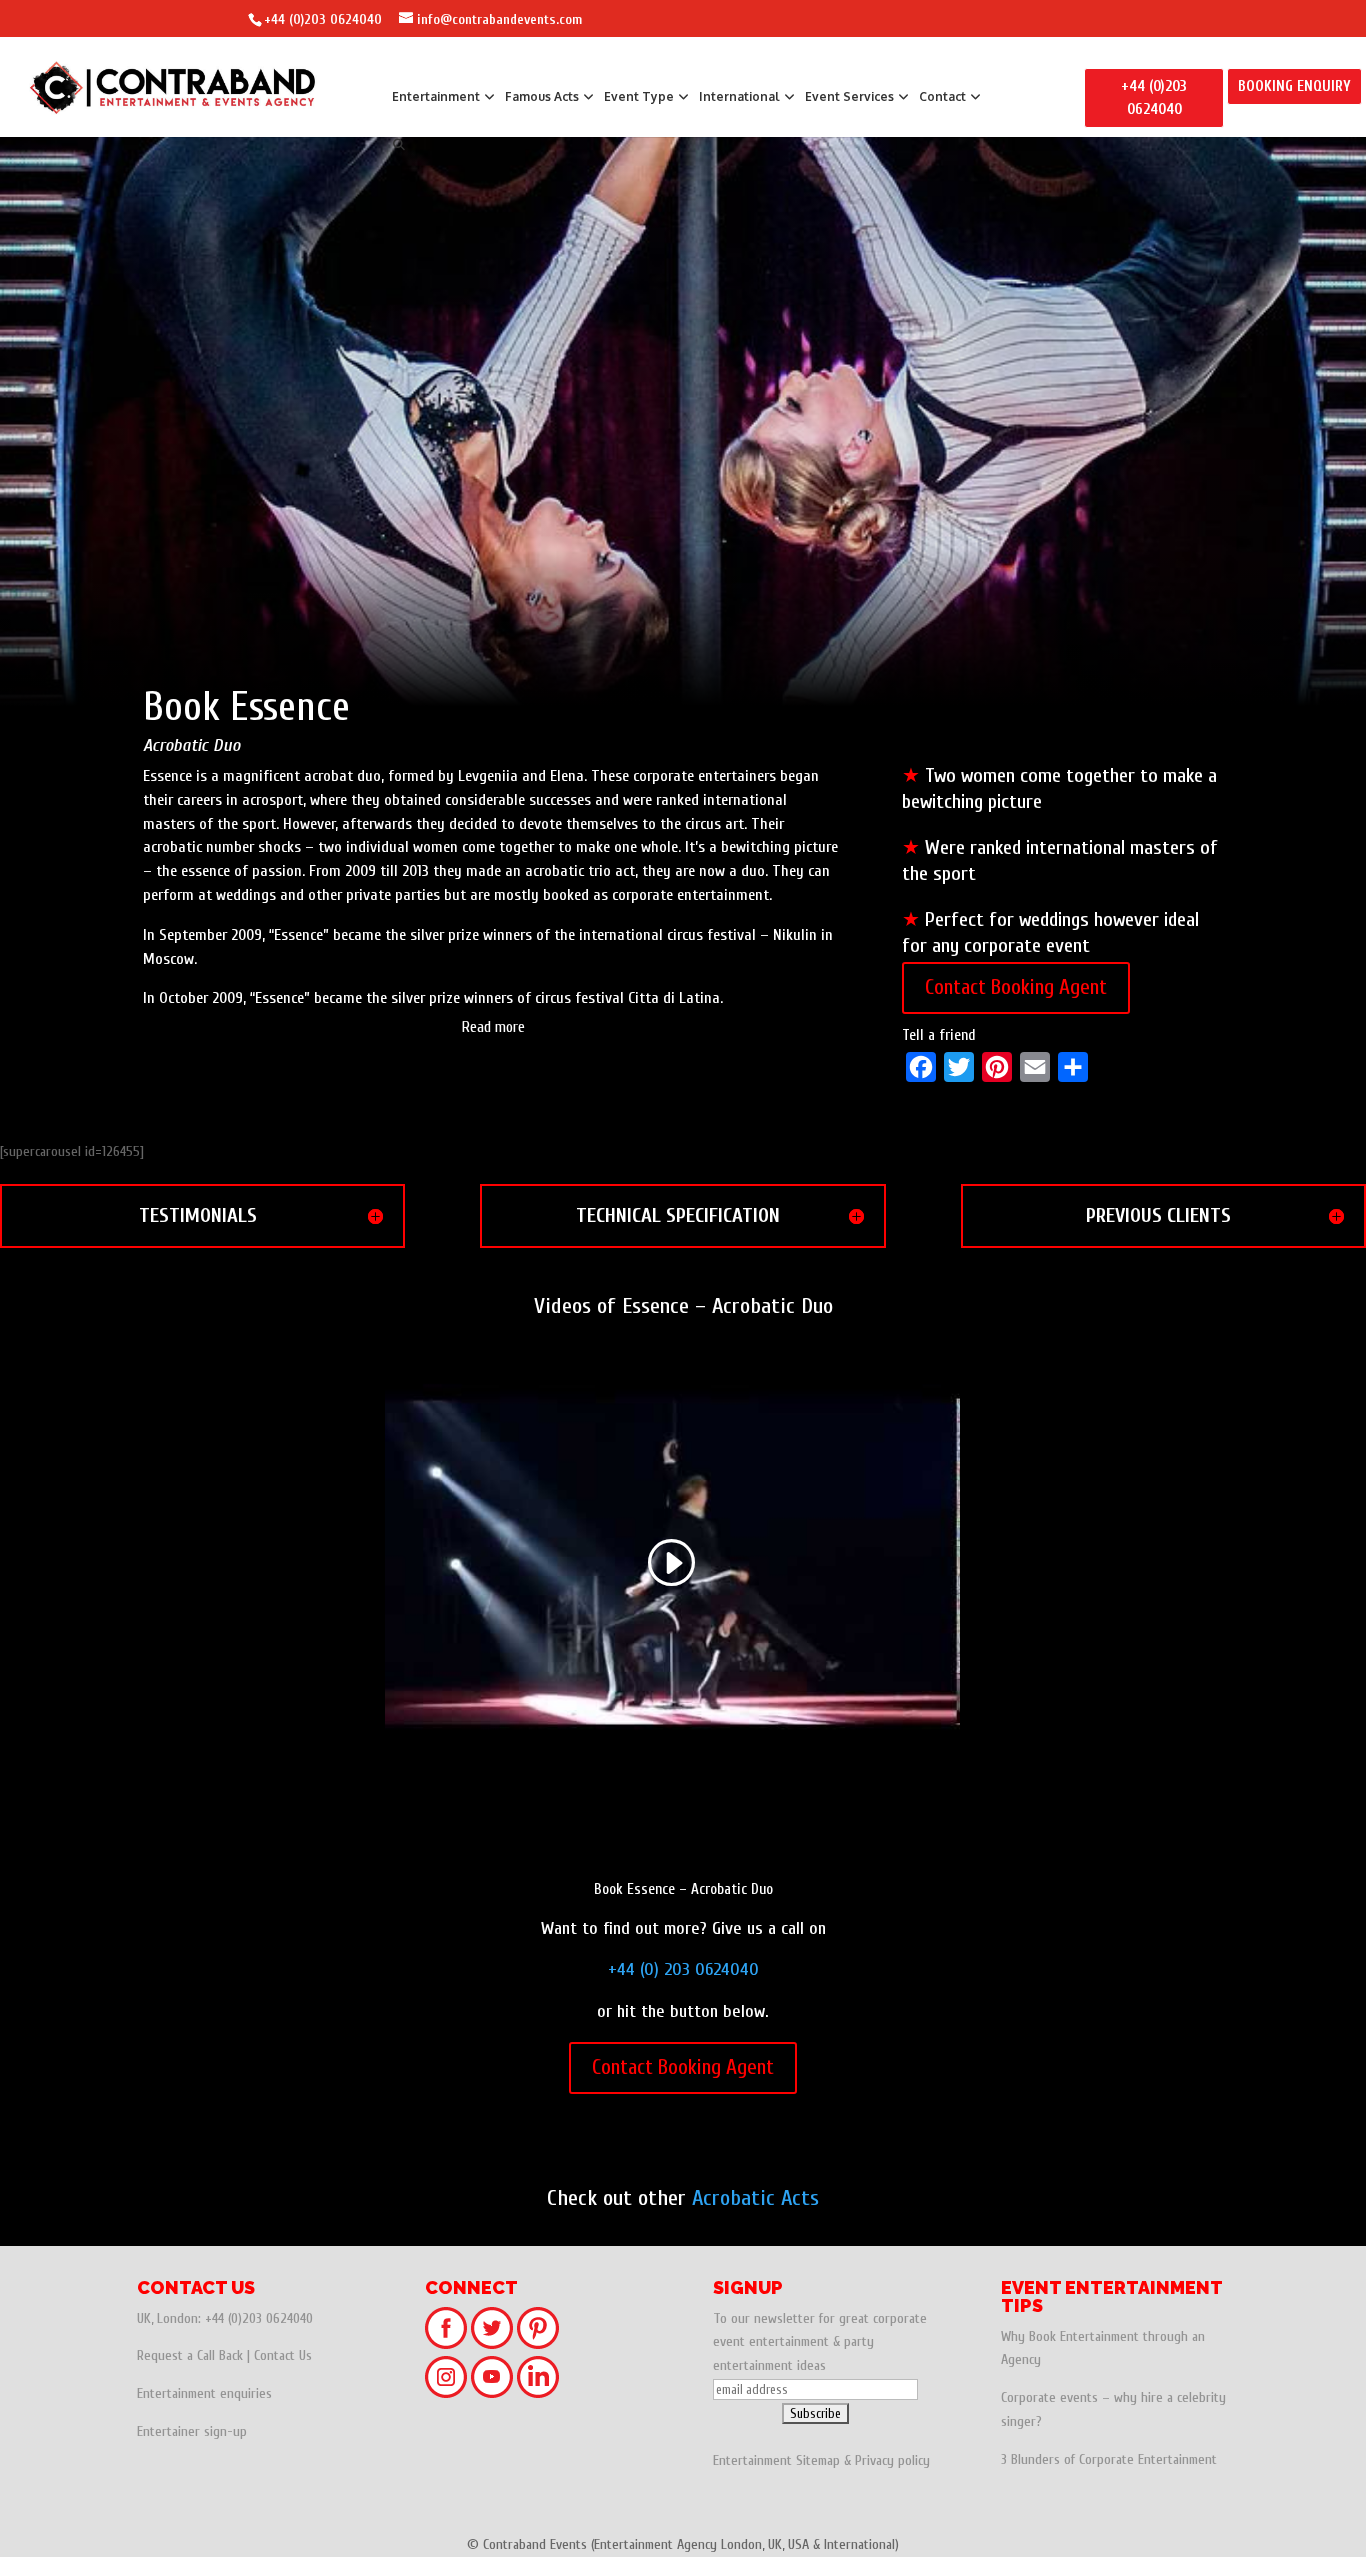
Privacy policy (892, 2460)
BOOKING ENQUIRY (1294, 86)
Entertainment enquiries (204, 2393)
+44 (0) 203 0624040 (683, 1969)
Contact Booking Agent (1016, 987)
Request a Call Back (190, 2355)
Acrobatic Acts (755, 2198)
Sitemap (818, 2460)
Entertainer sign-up (192, 2431)
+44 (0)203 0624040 (323, 19)
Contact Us (283, 2355)
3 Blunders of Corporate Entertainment (1109, 2459)
